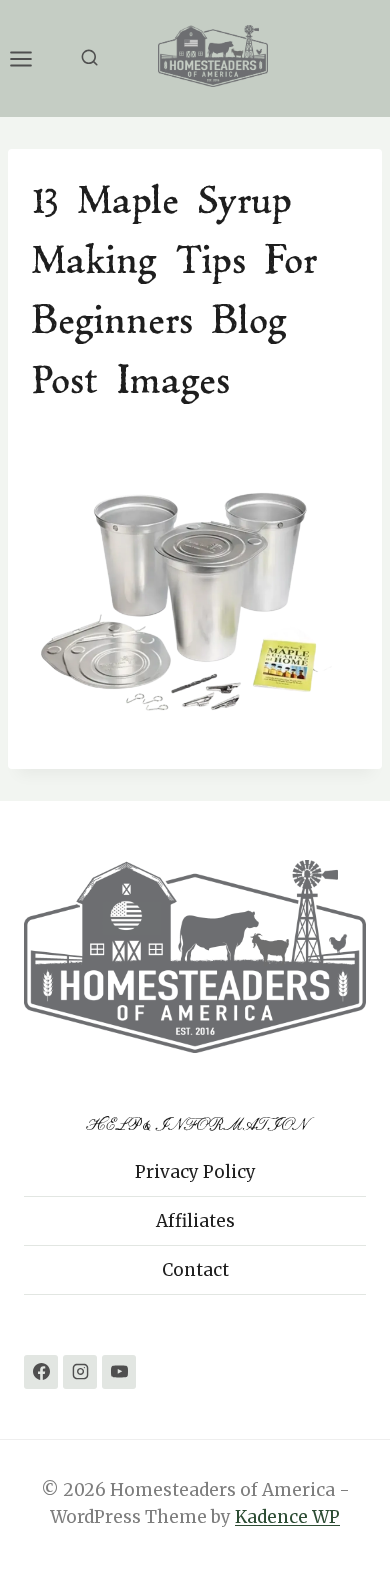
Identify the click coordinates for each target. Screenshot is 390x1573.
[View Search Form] (89, 58)
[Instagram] (80, 1372)
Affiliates (195, 1221)
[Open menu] (31, 58)
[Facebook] (41, 1372)
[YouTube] (119, 1372)
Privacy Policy (195, 1172)
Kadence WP (287, 1517)
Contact (195, 1270)
